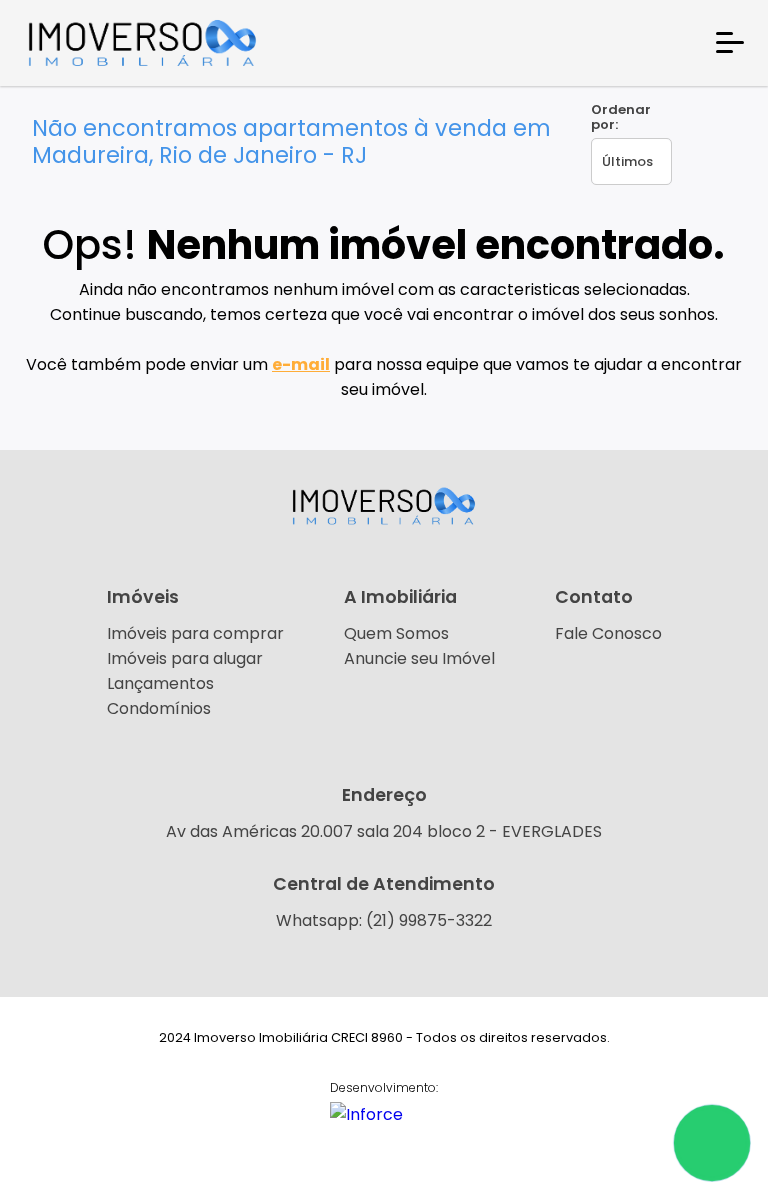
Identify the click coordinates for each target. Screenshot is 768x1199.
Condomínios (159, 708)
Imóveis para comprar (195, 633)
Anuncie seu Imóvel (419, 658)
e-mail (301, 364)
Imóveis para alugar (185, 658)
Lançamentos (160, 683)
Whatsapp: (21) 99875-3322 (384, 920)
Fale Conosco (608, 633)
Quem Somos (396, 633)
